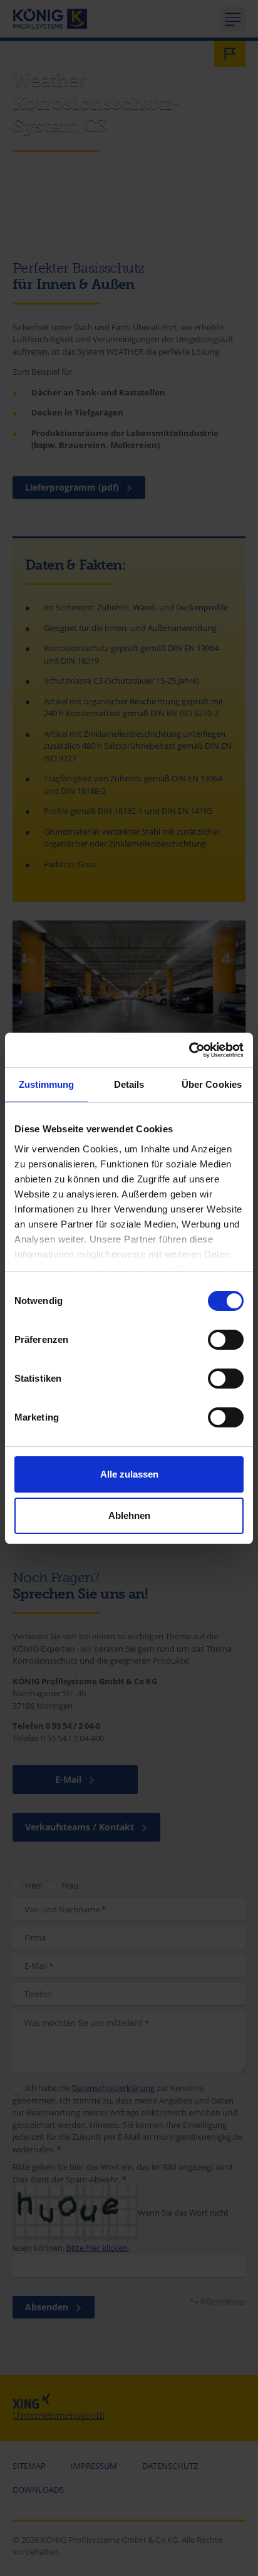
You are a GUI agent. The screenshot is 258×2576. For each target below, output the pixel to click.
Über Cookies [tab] (212, 1084)
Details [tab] (129, 1084)
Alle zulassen (129, 1474)
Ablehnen (129, 1515)
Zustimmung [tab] (47, 1084)
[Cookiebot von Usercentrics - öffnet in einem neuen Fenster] (189, 1050)
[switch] (226, 1340)
